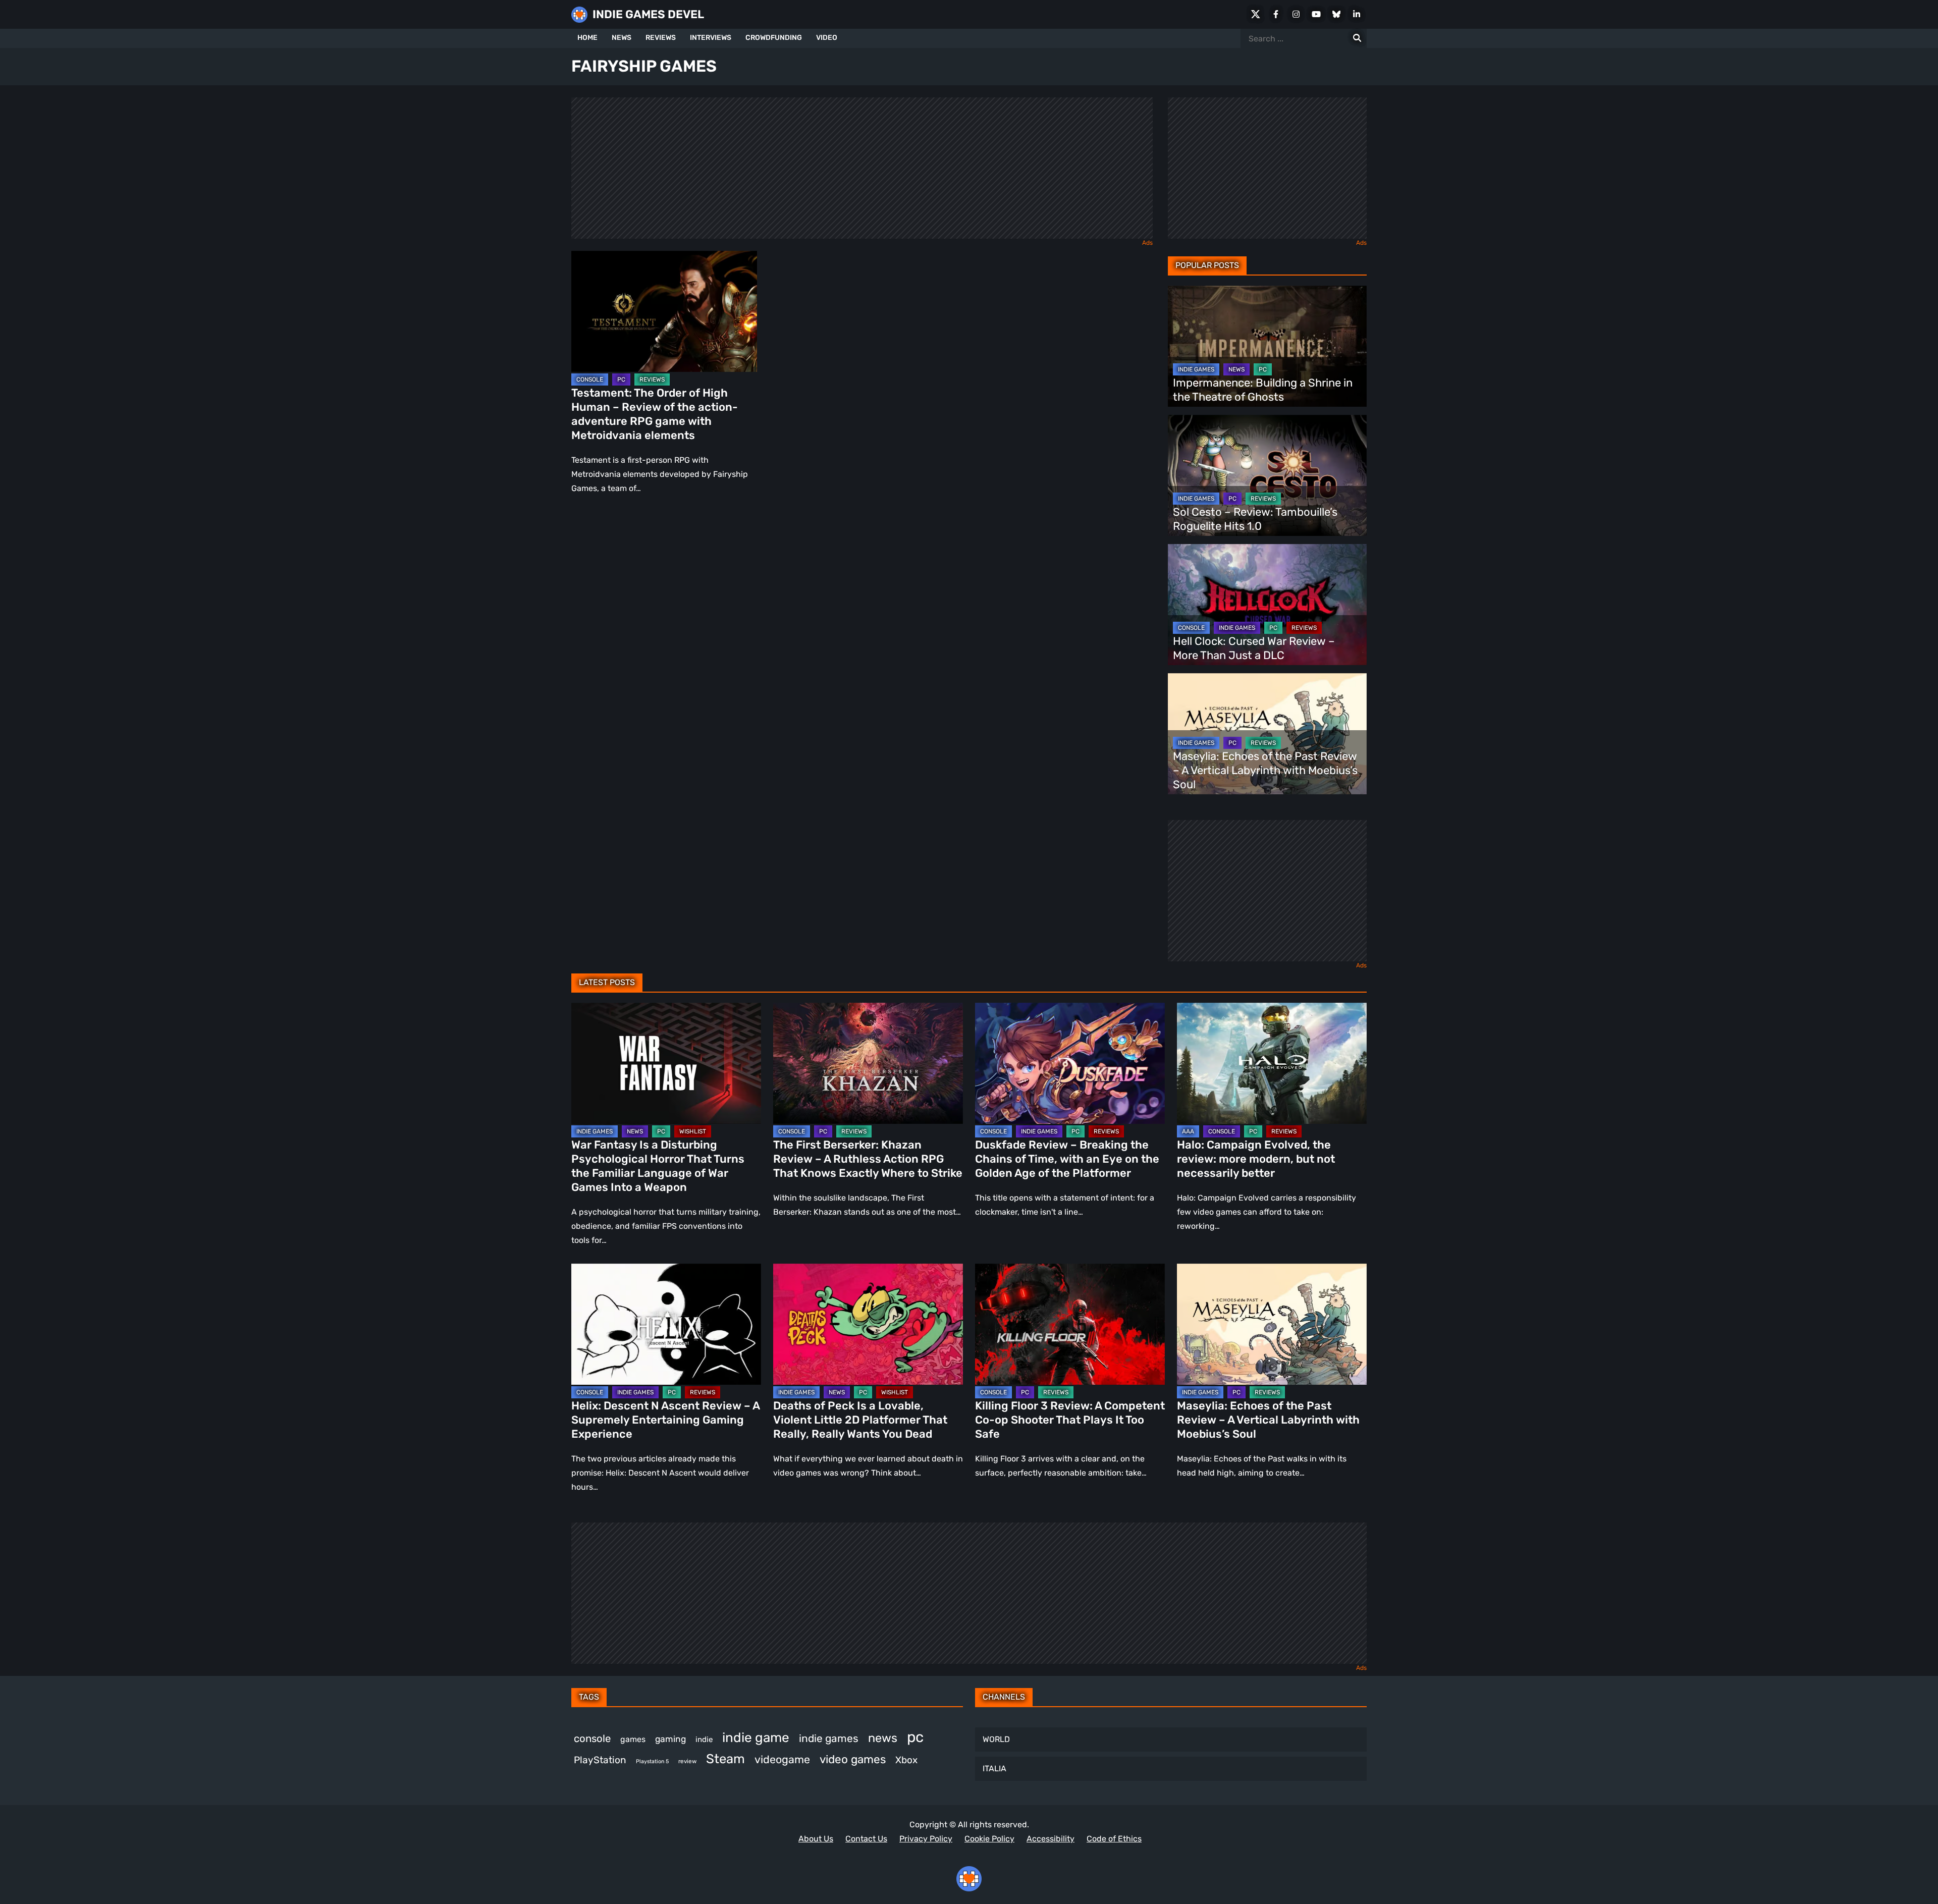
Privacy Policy (926, 1839)
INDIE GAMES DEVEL (648, 14)
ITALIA (994, 1769)
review (687, 1761)
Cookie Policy (989, 1839)
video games (853, 1759)
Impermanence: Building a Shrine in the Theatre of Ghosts (1263, 390)
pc (915, 1737)
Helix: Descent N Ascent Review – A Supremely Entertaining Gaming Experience (665, 1420)
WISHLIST (693, 1131)
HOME (587, 38)
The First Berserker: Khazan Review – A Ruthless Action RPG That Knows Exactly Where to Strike (868, 1159)
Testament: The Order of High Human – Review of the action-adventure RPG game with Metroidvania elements (655, 414)
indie (704, 1739)
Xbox (906, 1760)
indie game (756, 1738)
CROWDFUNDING (774, 38)
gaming (670, 1739)
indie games (829, 1738)
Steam (725, 1759)
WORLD (996, 1739)
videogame (782, 1759)
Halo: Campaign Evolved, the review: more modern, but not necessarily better (1256, 1159)
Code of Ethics (1114, 1839)
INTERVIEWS (711, 38)
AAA (1188, 1131)
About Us (816, 1839)
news (883, 1738)
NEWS (622, 38)
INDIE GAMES (1196, 369)
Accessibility (1051, 1839)
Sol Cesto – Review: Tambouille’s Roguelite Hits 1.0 (1255, 519)
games (633, 1739)
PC (621, 379)
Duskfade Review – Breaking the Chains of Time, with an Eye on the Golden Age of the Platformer (1067, 1159)
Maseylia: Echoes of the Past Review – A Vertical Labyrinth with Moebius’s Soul (1265, 770)
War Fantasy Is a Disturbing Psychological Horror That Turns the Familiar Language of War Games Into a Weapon (658, 1166)
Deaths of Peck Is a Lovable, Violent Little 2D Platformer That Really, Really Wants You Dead (860, 1420)
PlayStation (600, 1760)
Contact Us (866, 1839)
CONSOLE (590, 379)
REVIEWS (661, 38)
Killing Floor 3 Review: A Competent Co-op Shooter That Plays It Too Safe (1070, 1420)
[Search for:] (1357, 38)
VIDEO (827, 38)
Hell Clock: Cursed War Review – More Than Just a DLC (1254, 648)
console (592, 1738)
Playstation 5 (652, 1761)
